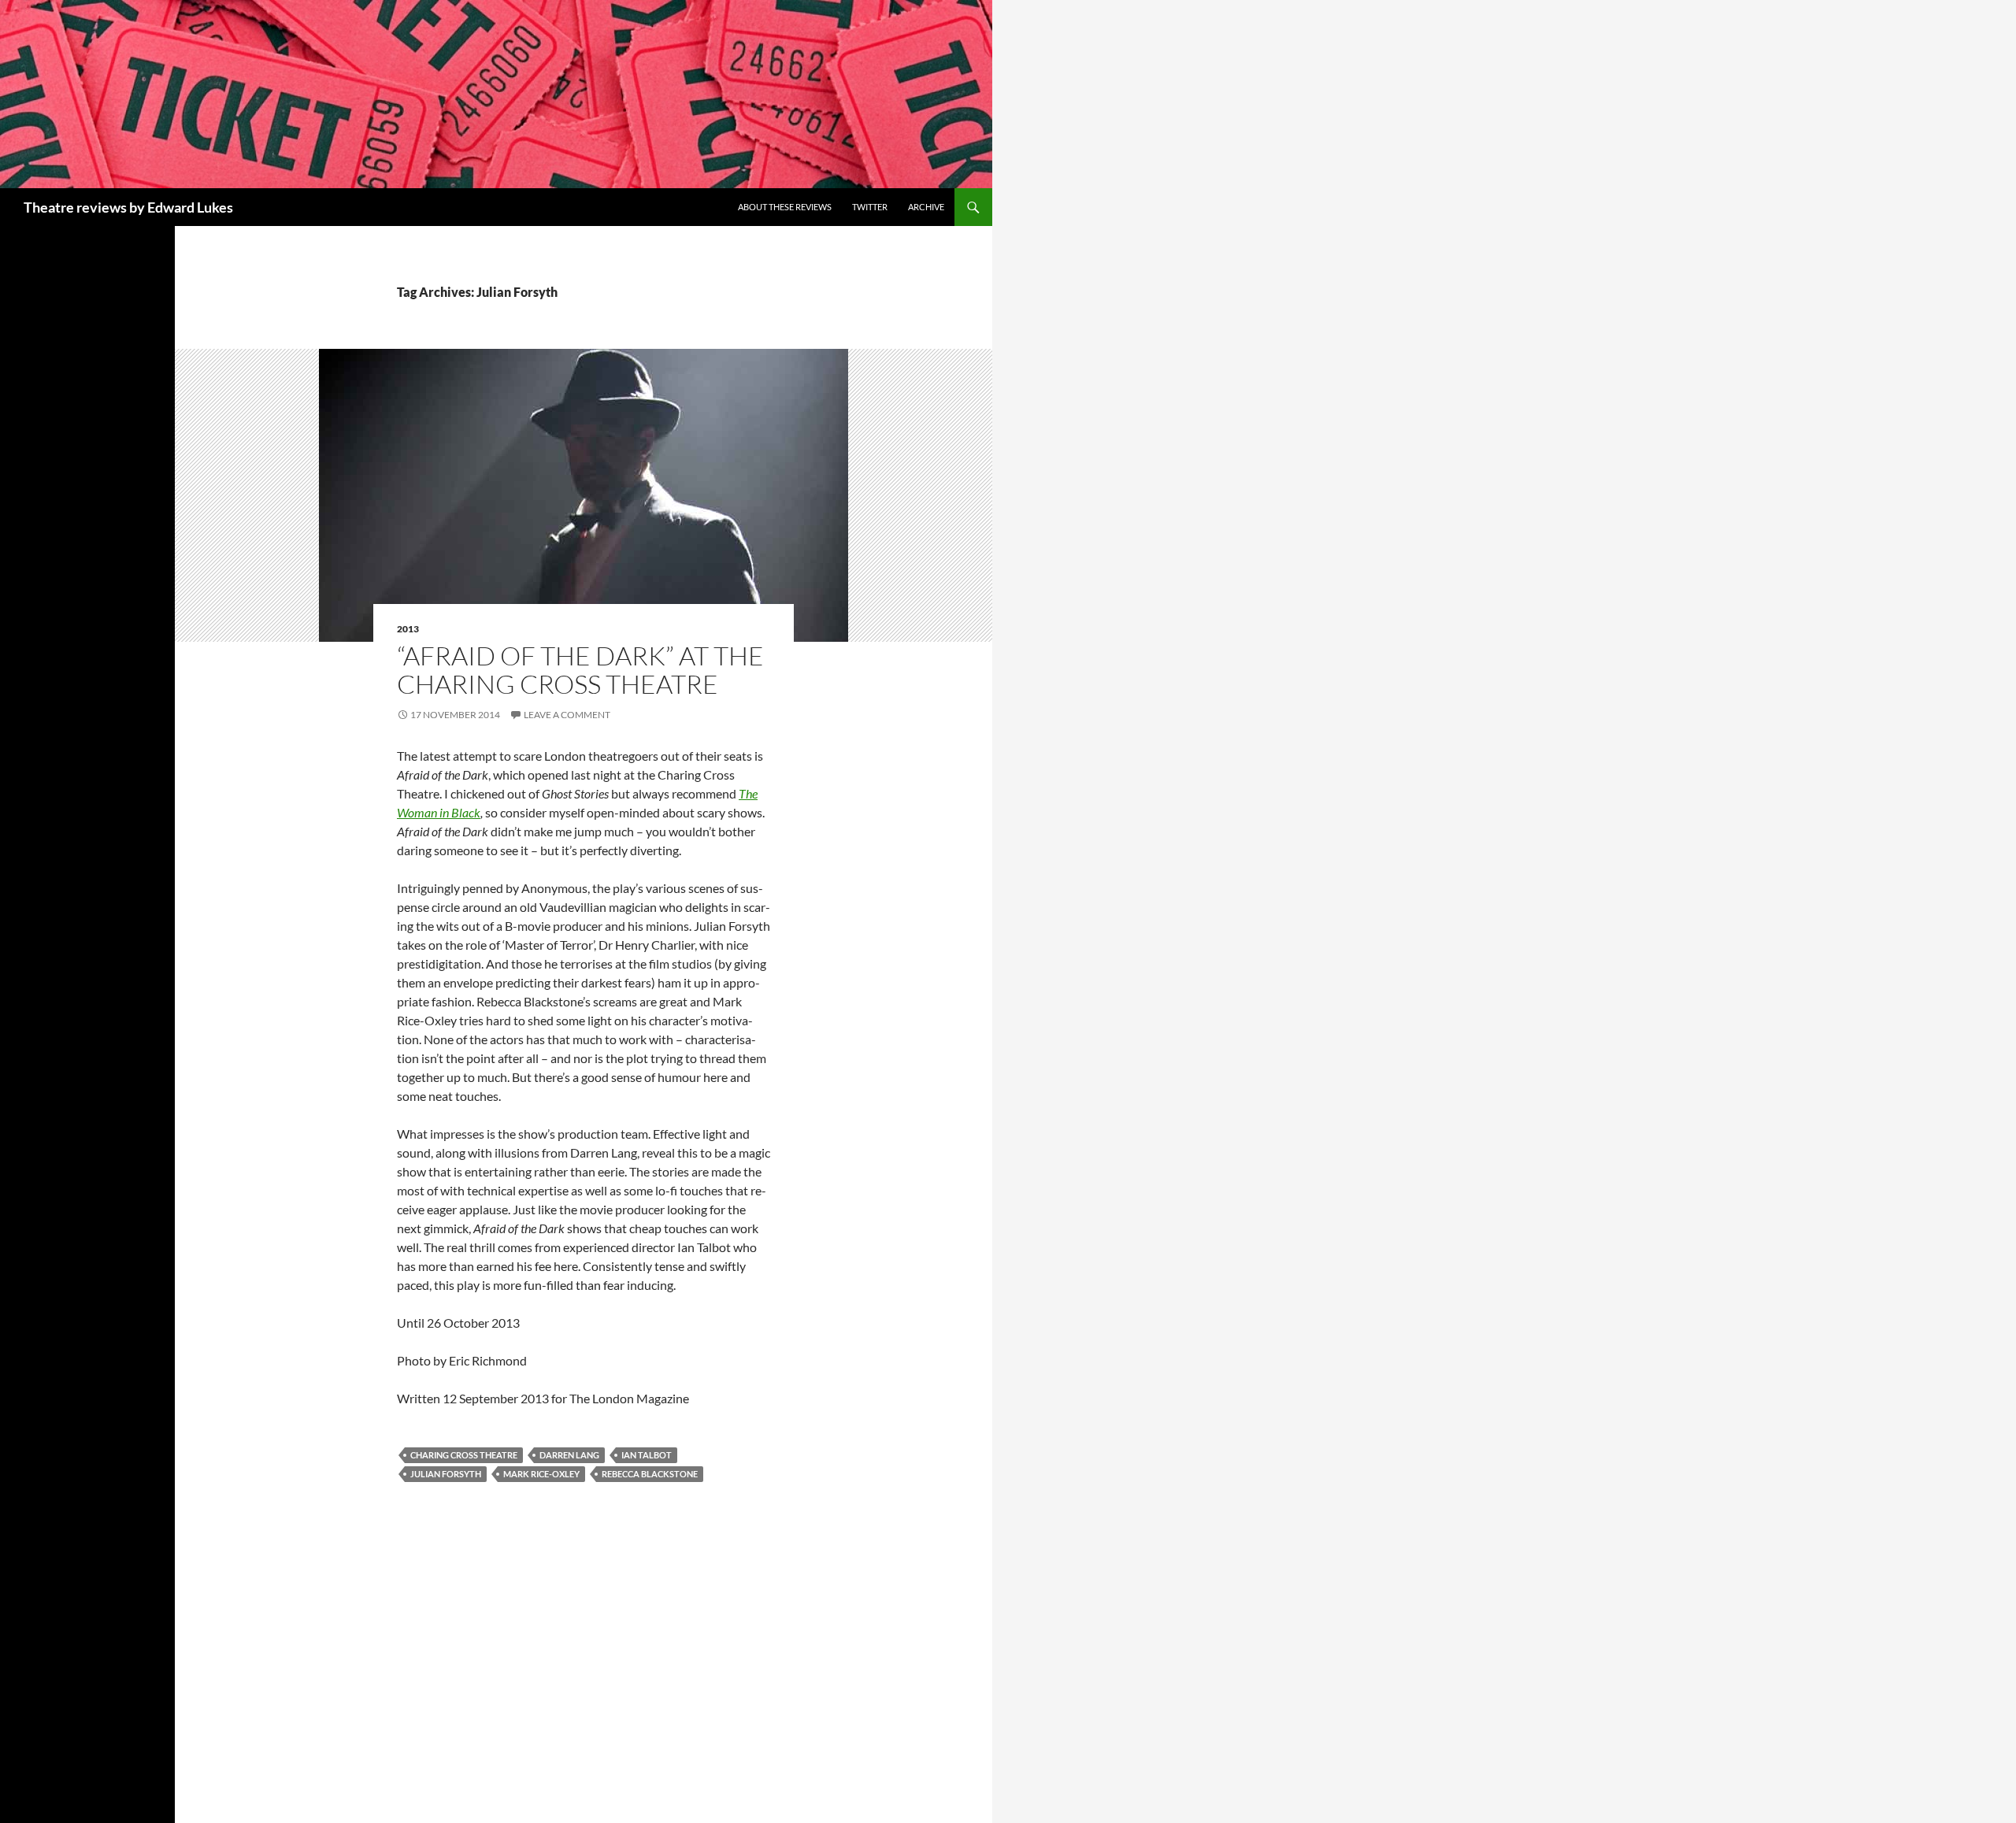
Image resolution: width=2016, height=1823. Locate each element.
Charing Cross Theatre (464, 1455)
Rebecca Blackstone (650, 1474)
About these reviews (785, 207)
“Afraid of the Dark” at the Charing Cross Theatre (580, 670)
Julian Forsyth (446, 1474)
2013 (408, 629)
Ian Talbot (647, 1455)
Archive (926, 207)
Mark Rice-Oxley (541, 1474)
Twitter (870, 207)
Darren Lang (569, 1455)
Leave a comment (567, 715)
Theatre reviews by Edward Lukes (128, 207)
